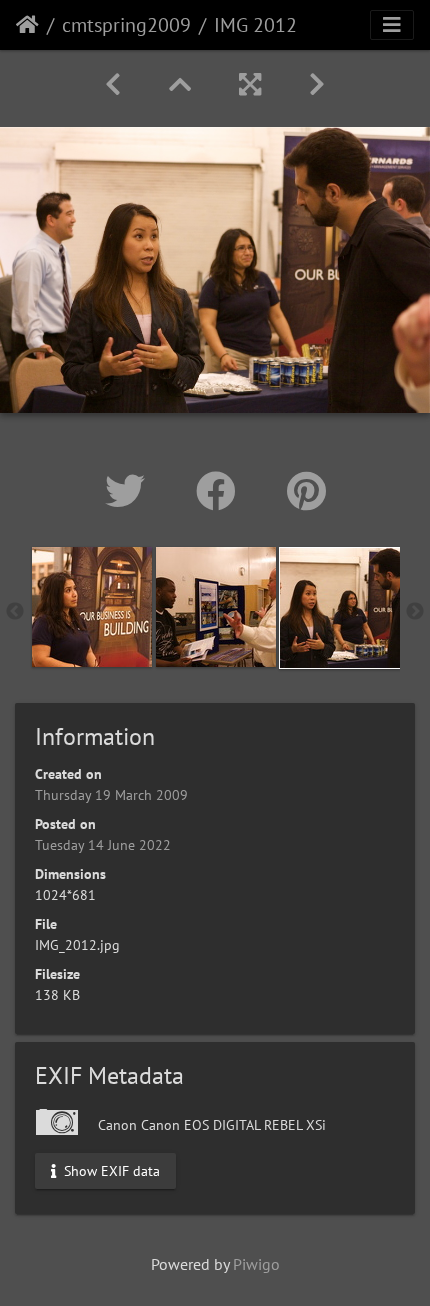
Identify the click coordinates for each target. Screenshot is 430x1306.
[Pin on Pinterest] (306, 491)
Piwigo (256, 1264)
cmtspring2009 (126, 25)
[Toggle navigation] (392, 25)
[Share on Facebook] (221, 491)
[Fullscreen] (250, 84)
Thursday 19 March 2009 (111, 795)
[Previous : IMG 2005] (113, 84)
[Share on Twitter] (130, 491)
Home (27, 25)
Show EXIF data (110, 1170)
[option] (92, 607)
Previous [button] (15, 612)
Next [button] (415, 612)
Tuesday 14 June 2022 (103, 845)
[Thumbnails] (180, 84)
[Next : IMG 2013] (317, 84)
